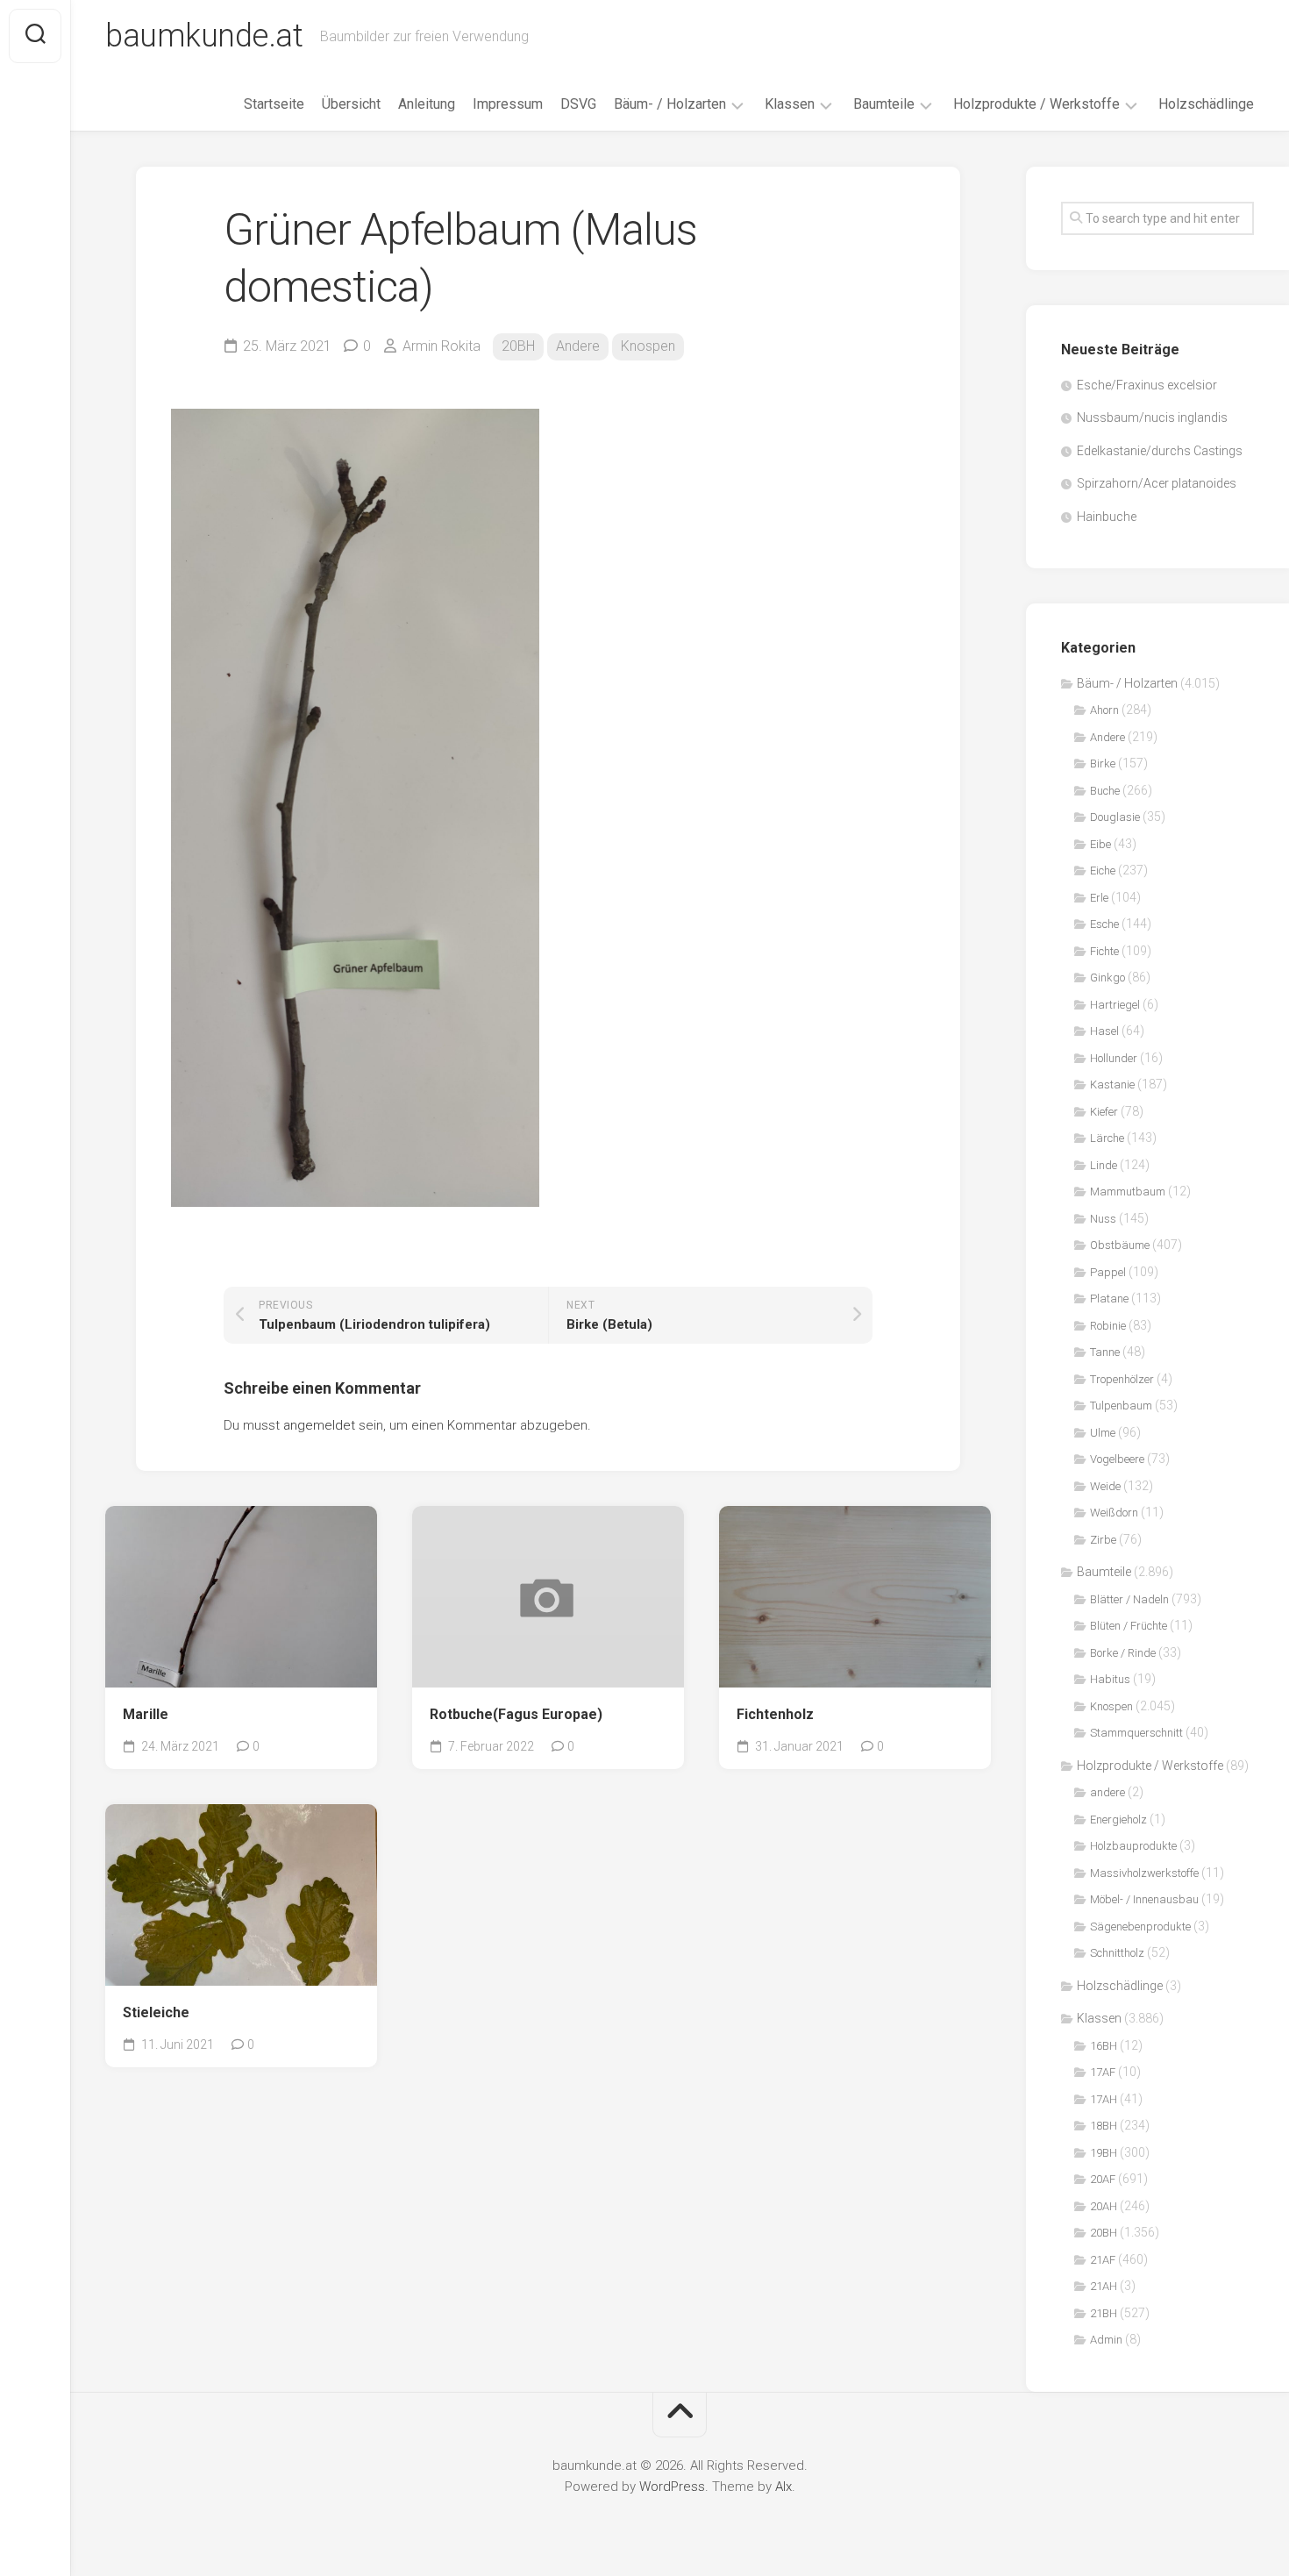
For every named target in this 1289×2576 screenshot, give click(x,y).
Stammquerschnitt (1136, 1733)
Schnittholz (1117, 1953)
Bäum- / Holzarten (670, 104)
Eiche (1103, 871)
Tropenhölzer (1122, 1379)
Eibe (1100, 844)
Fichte (1104, 951)
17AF (1103, 2072)
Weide (1105, 1486)
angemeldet (319, 1425)
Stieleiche (156, 2012)
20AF (1103, 2179)
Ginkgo (1107, 978)
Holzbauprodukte (1133, 1846)
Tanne (1105, 1352)
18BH (1104, 2126)
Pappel (1108, 1272)
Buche (1105, 791)
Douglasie (1115, 817)
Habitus (1110, 1679)
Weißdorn (1114, 1513)
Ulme (1103, 1433)
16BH (1104, 2046)
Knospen (648, 346)
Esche (1104, 924)
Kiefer (1104, 1112)
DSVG (578, 104)
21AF (1103, 2260)
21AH (1104, 2286)
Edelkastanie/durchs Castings (1160, 451)
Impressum (508, 104)
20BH (518, 346)
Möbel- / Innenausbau (1144, 1899)
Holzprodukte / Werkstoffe (1036, 104)
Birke (1103, 764)
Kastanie (1112, 1085)
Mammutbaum (1128, 1192)
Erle (1099, 898)
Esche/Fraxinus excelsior (1147, 385)
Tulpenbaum (1121, 1406)
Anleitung (427, 104)
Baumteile (884, 104)
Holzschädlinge (1206, 104)
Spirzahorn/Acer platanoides (1157, 483)
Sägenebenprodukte (1140, 1927)
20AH (1104, 2206)
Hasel (1104, 1031)
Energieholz (1118, 1820)
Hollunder (1114, 1058)
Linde (1104, 1165)
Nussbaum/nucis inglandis (1152, 417)
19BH (1104, 2153)
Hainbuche (1107, 517)
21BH (1104, 2313)
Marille (146, 1714)
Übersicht (351, 104)
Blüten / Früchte (1129, 1626)
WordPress (672, 2487)
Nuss (1103, 1219)
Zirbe (1103, 1540)
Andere (578, 346)
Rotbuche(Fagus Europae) (516, 1714)
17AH (1104, 2099)
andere (1107, 1792)
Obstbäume (1120, 1245)
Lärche (1107, 1138)
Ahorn (1104, 710)
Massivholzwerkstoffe (1144, 1873)
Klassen (790, 104)
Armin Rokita (442, 346)
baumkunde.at (204, 36)
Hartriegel (1115, 1005)
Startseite (274, 104)
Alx (783, 2487)
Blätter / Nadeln (1129, 1599)
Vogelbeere (1117, 1459)
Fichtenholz (775, 1714)
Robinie (1108, 1326)
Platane (1109, 1299)
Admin (1106, 2340)
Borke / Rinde (1123, 1653)
